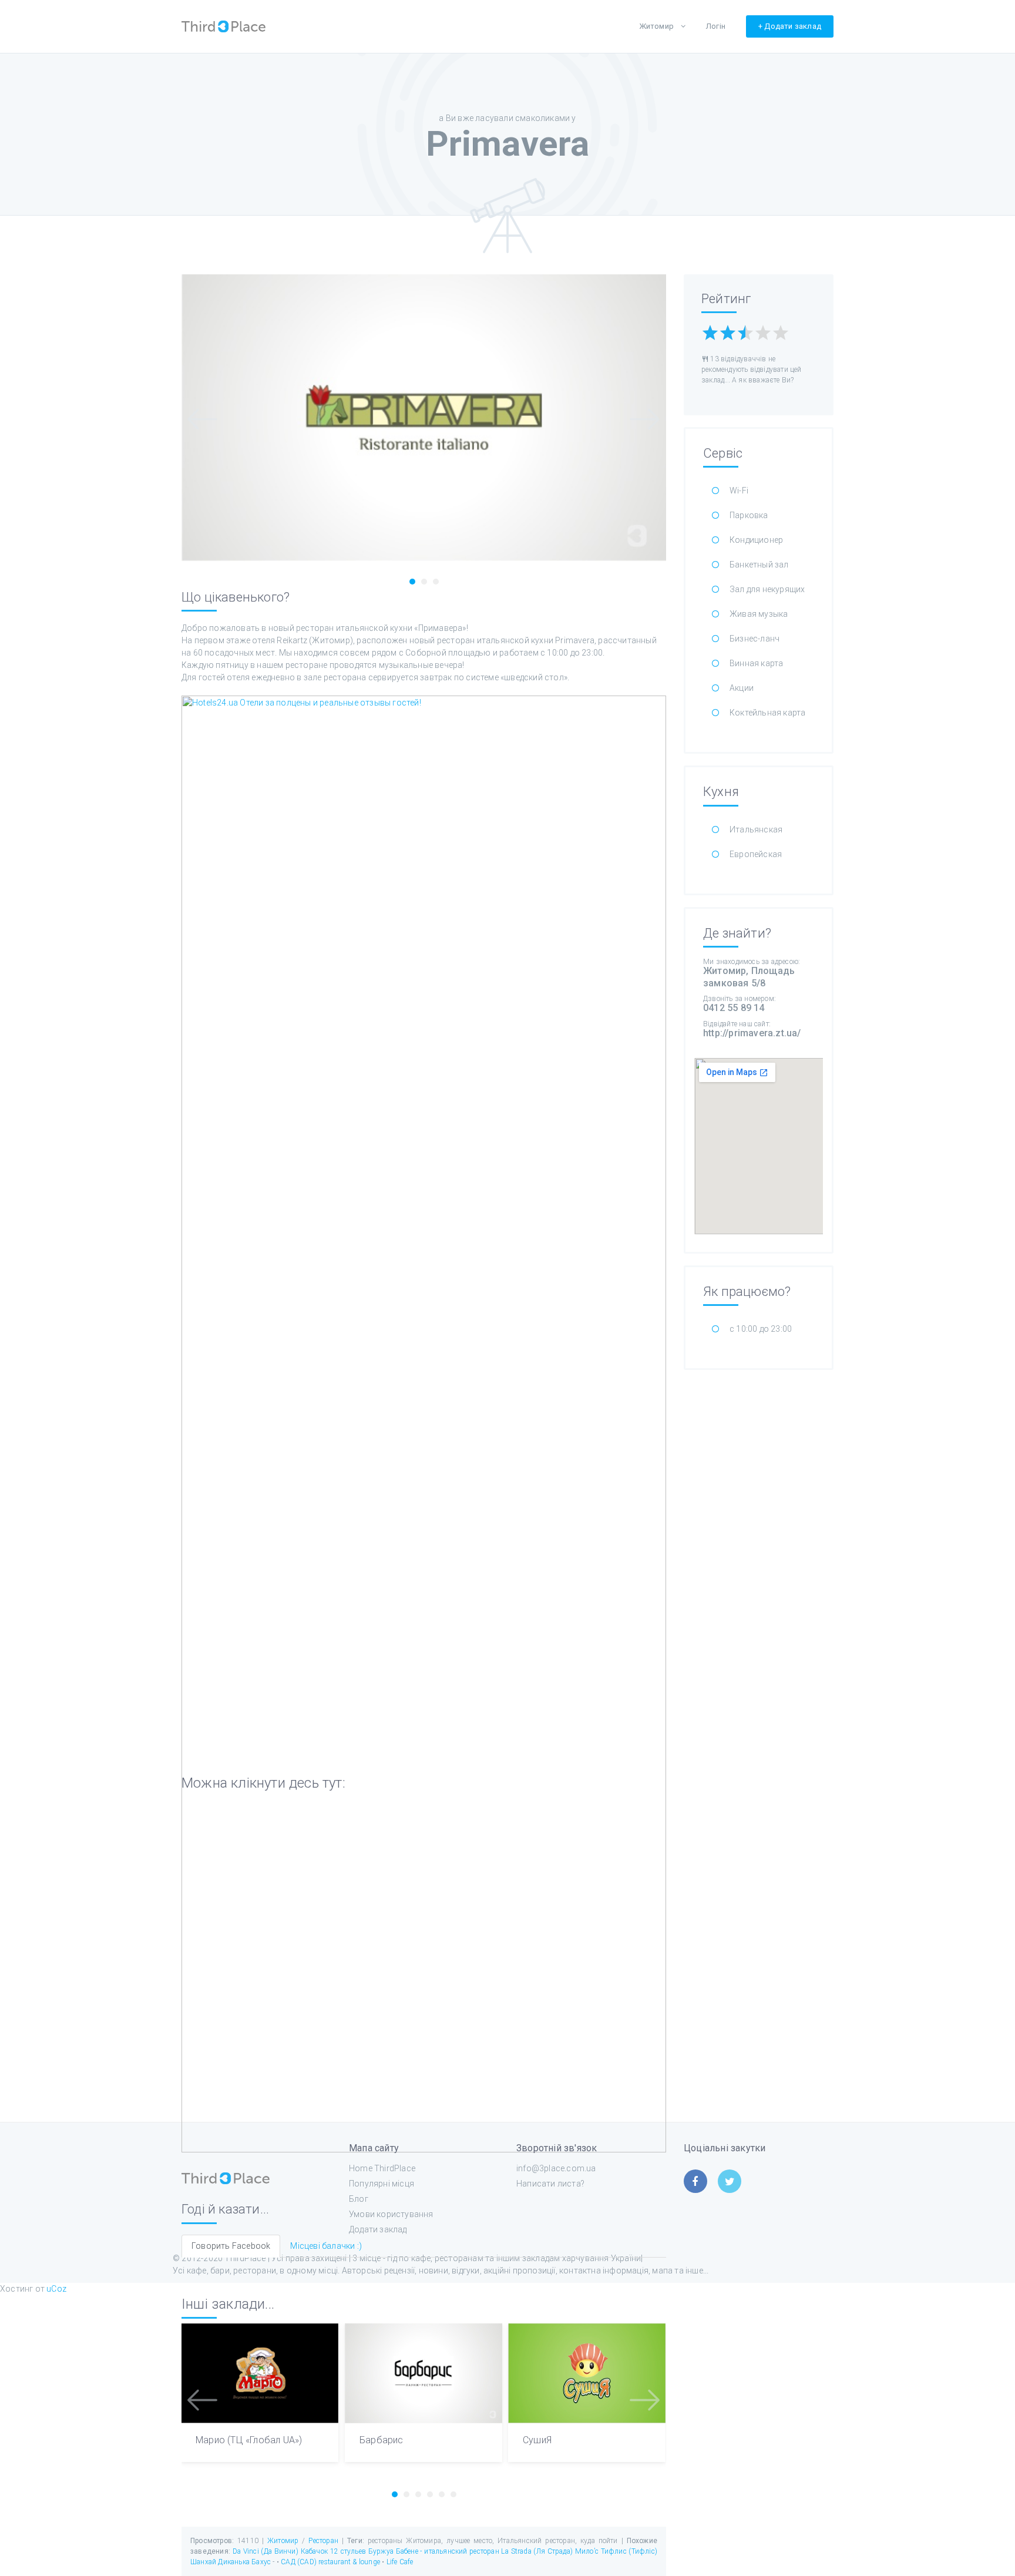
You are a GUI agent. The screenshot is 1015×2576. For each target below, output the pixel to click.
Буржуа (381, 2551)
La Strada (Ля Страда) (537, 2551)
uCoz (56, 2289)
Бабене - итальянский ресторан (448, 2551)
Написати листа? (550, 2184)
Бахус (261, 2562)
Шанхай (203, 2562)
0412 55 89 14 (734, 1008)
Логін (716, 26)
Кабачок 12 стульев (334, 2551)
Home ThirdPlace (382, 2168)
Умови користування (391, 2214)
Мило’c (587, 2551)
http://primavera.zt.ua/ (752, 1033)
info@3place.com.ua (556, 2168)
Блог (359, 2199)
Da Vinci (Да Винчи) (265, 2551)
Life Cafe (400, 2562)
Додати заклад (378, 2229)
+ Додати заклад (790, 26)
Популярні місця (382, 2184)
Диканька (234, 2562)
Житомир (656, 26)
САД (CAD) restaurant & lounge (331, 2562)
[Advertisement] (759, 1558)
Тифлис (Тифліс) (629, 2551)
